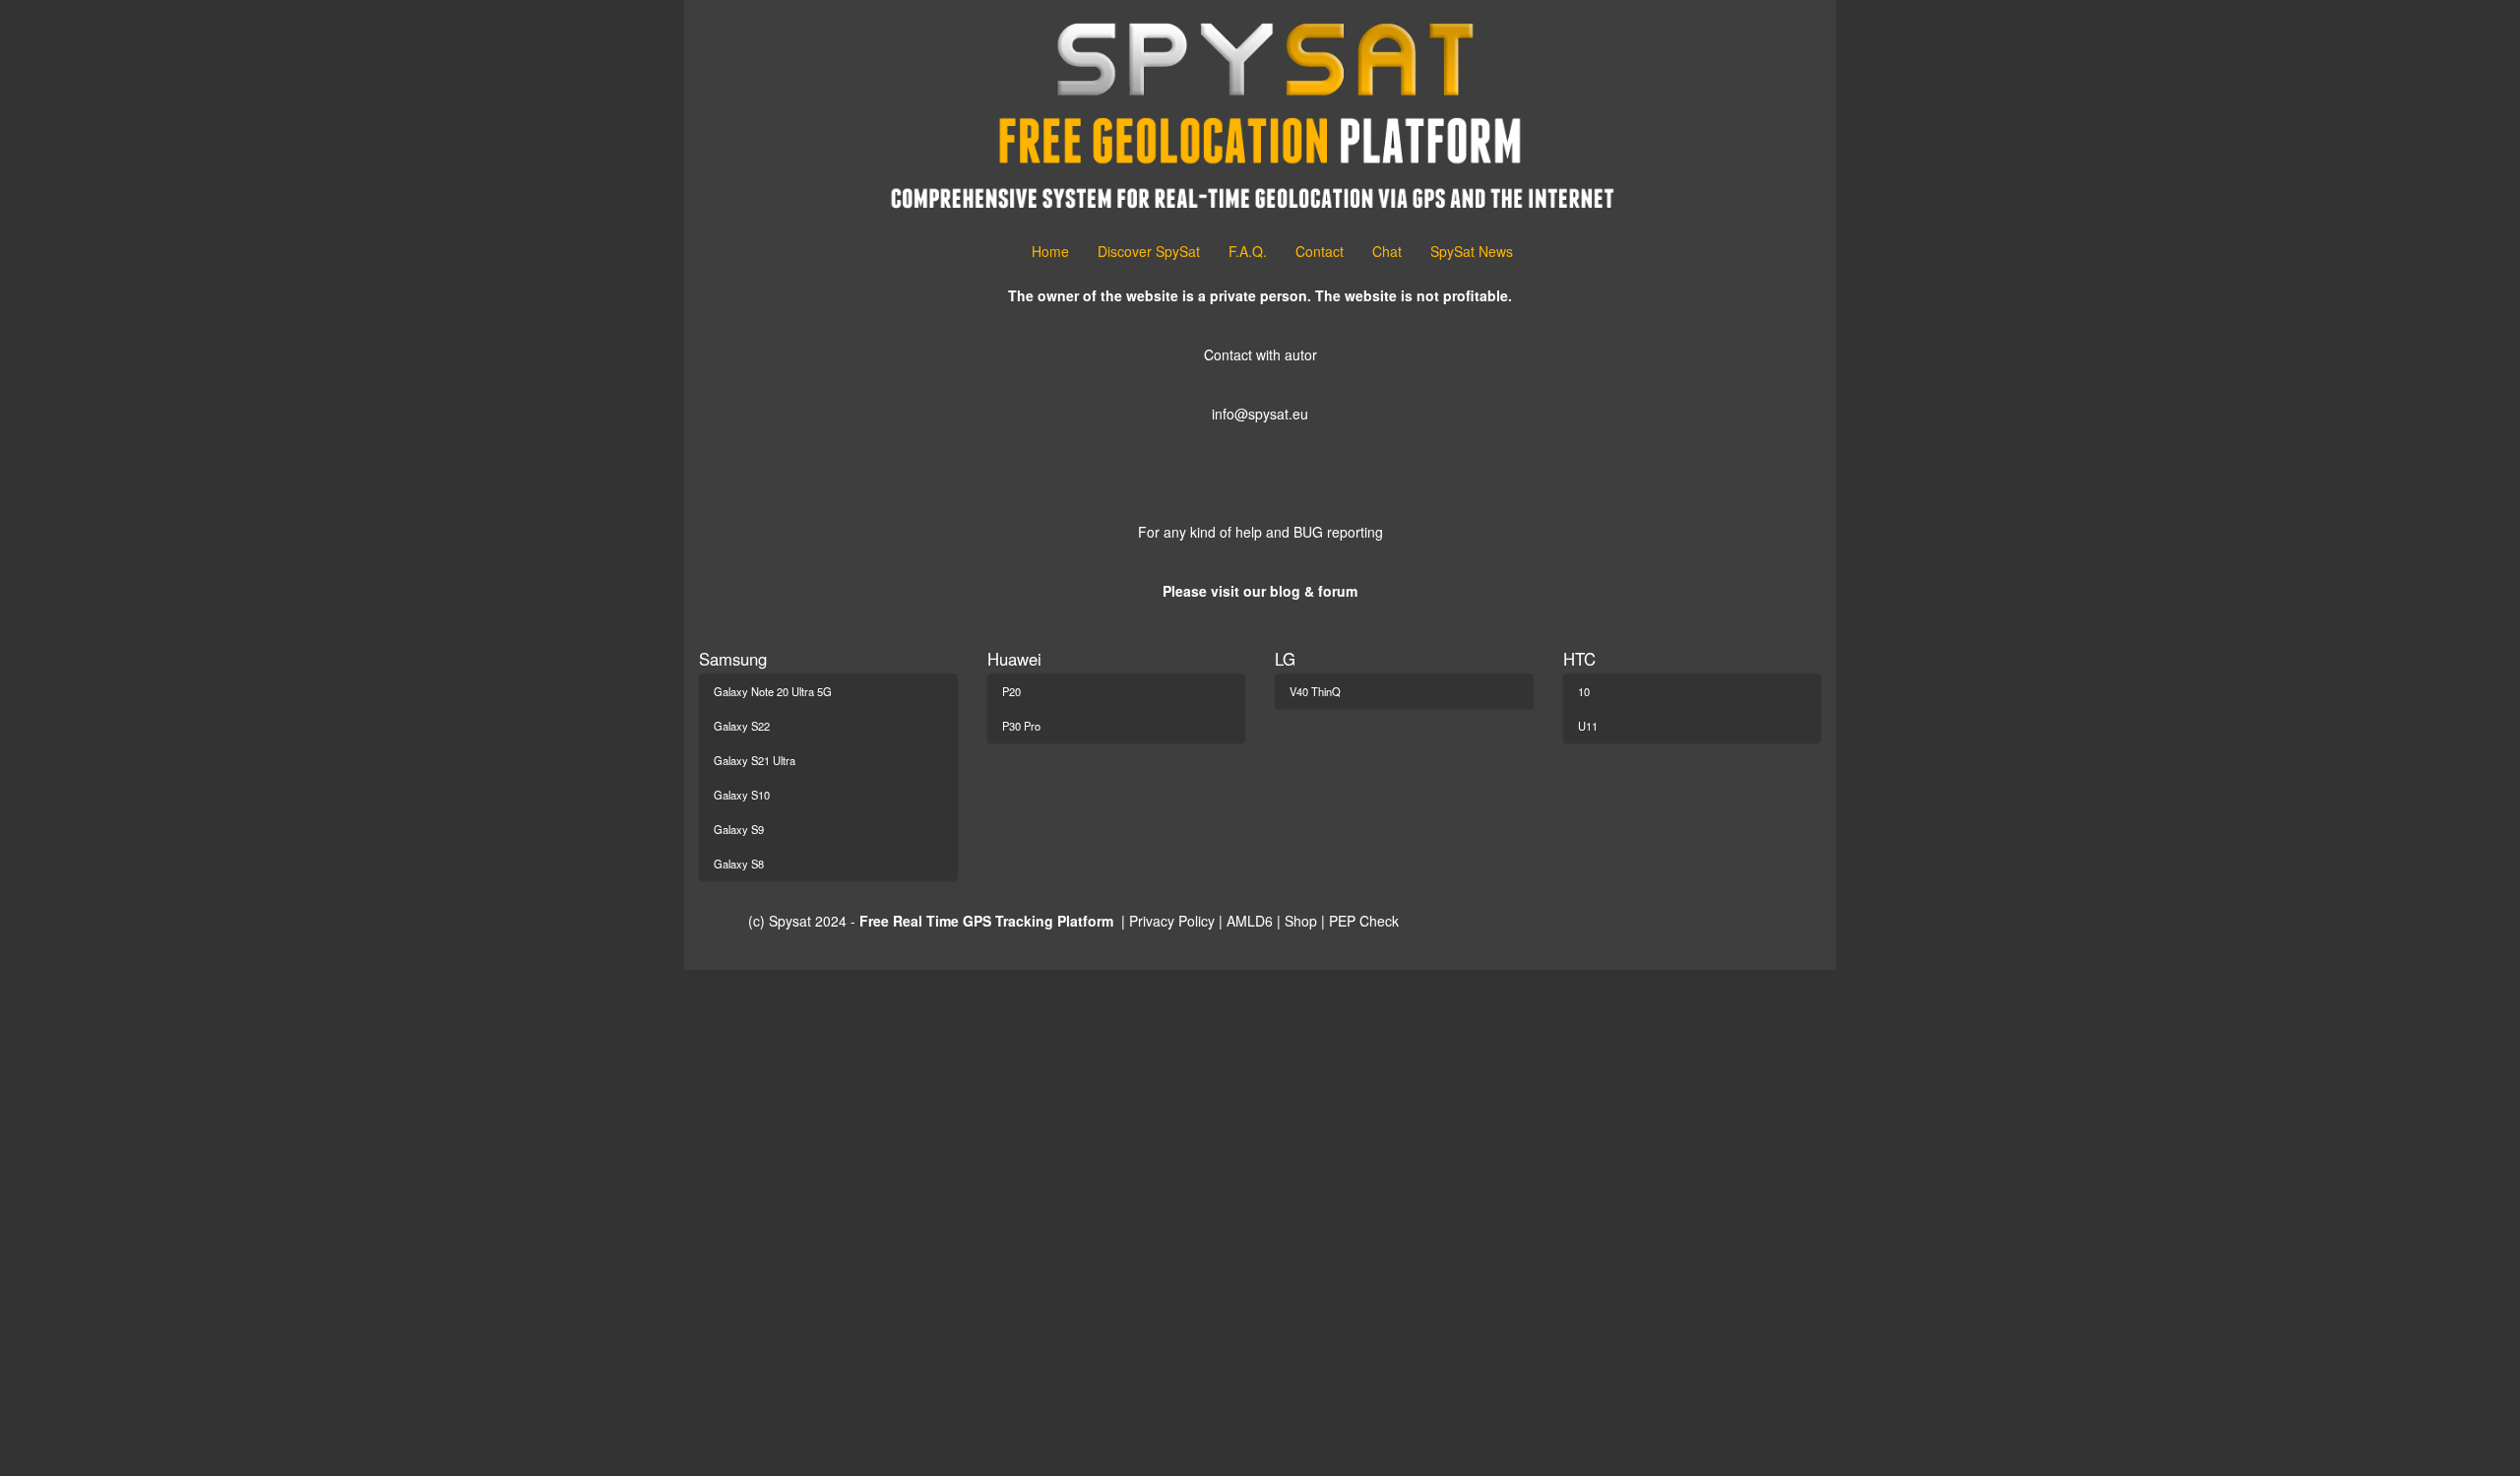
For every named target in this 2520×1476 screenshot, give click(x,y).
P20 (1011, 691)
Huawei (1014, 659)
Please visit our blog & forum (1260, 591)
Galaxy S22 (742, 726)
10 (1584, 691)
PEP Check (1364, 921)
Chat (1387, 251)
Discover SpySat (1149, 251)
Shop (1303, 921)
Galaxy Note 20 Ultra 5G (773, 691)
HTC (1579, 659)
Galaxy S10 (742, 795)
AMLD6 (1250, 921)
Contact (1320, 251)
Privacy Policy (1172, 921)
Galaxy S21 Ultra (755, 760)
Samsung (733, 659)
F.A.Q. (1248, 251)
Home (1050, 251)
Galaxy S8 (739, 864)
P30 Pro (1021, 726)
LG (1285, 659)
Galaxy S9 (739, 829)
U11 (1588, 726)
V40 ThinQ (1315, 691)
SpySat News (1472, 251)
